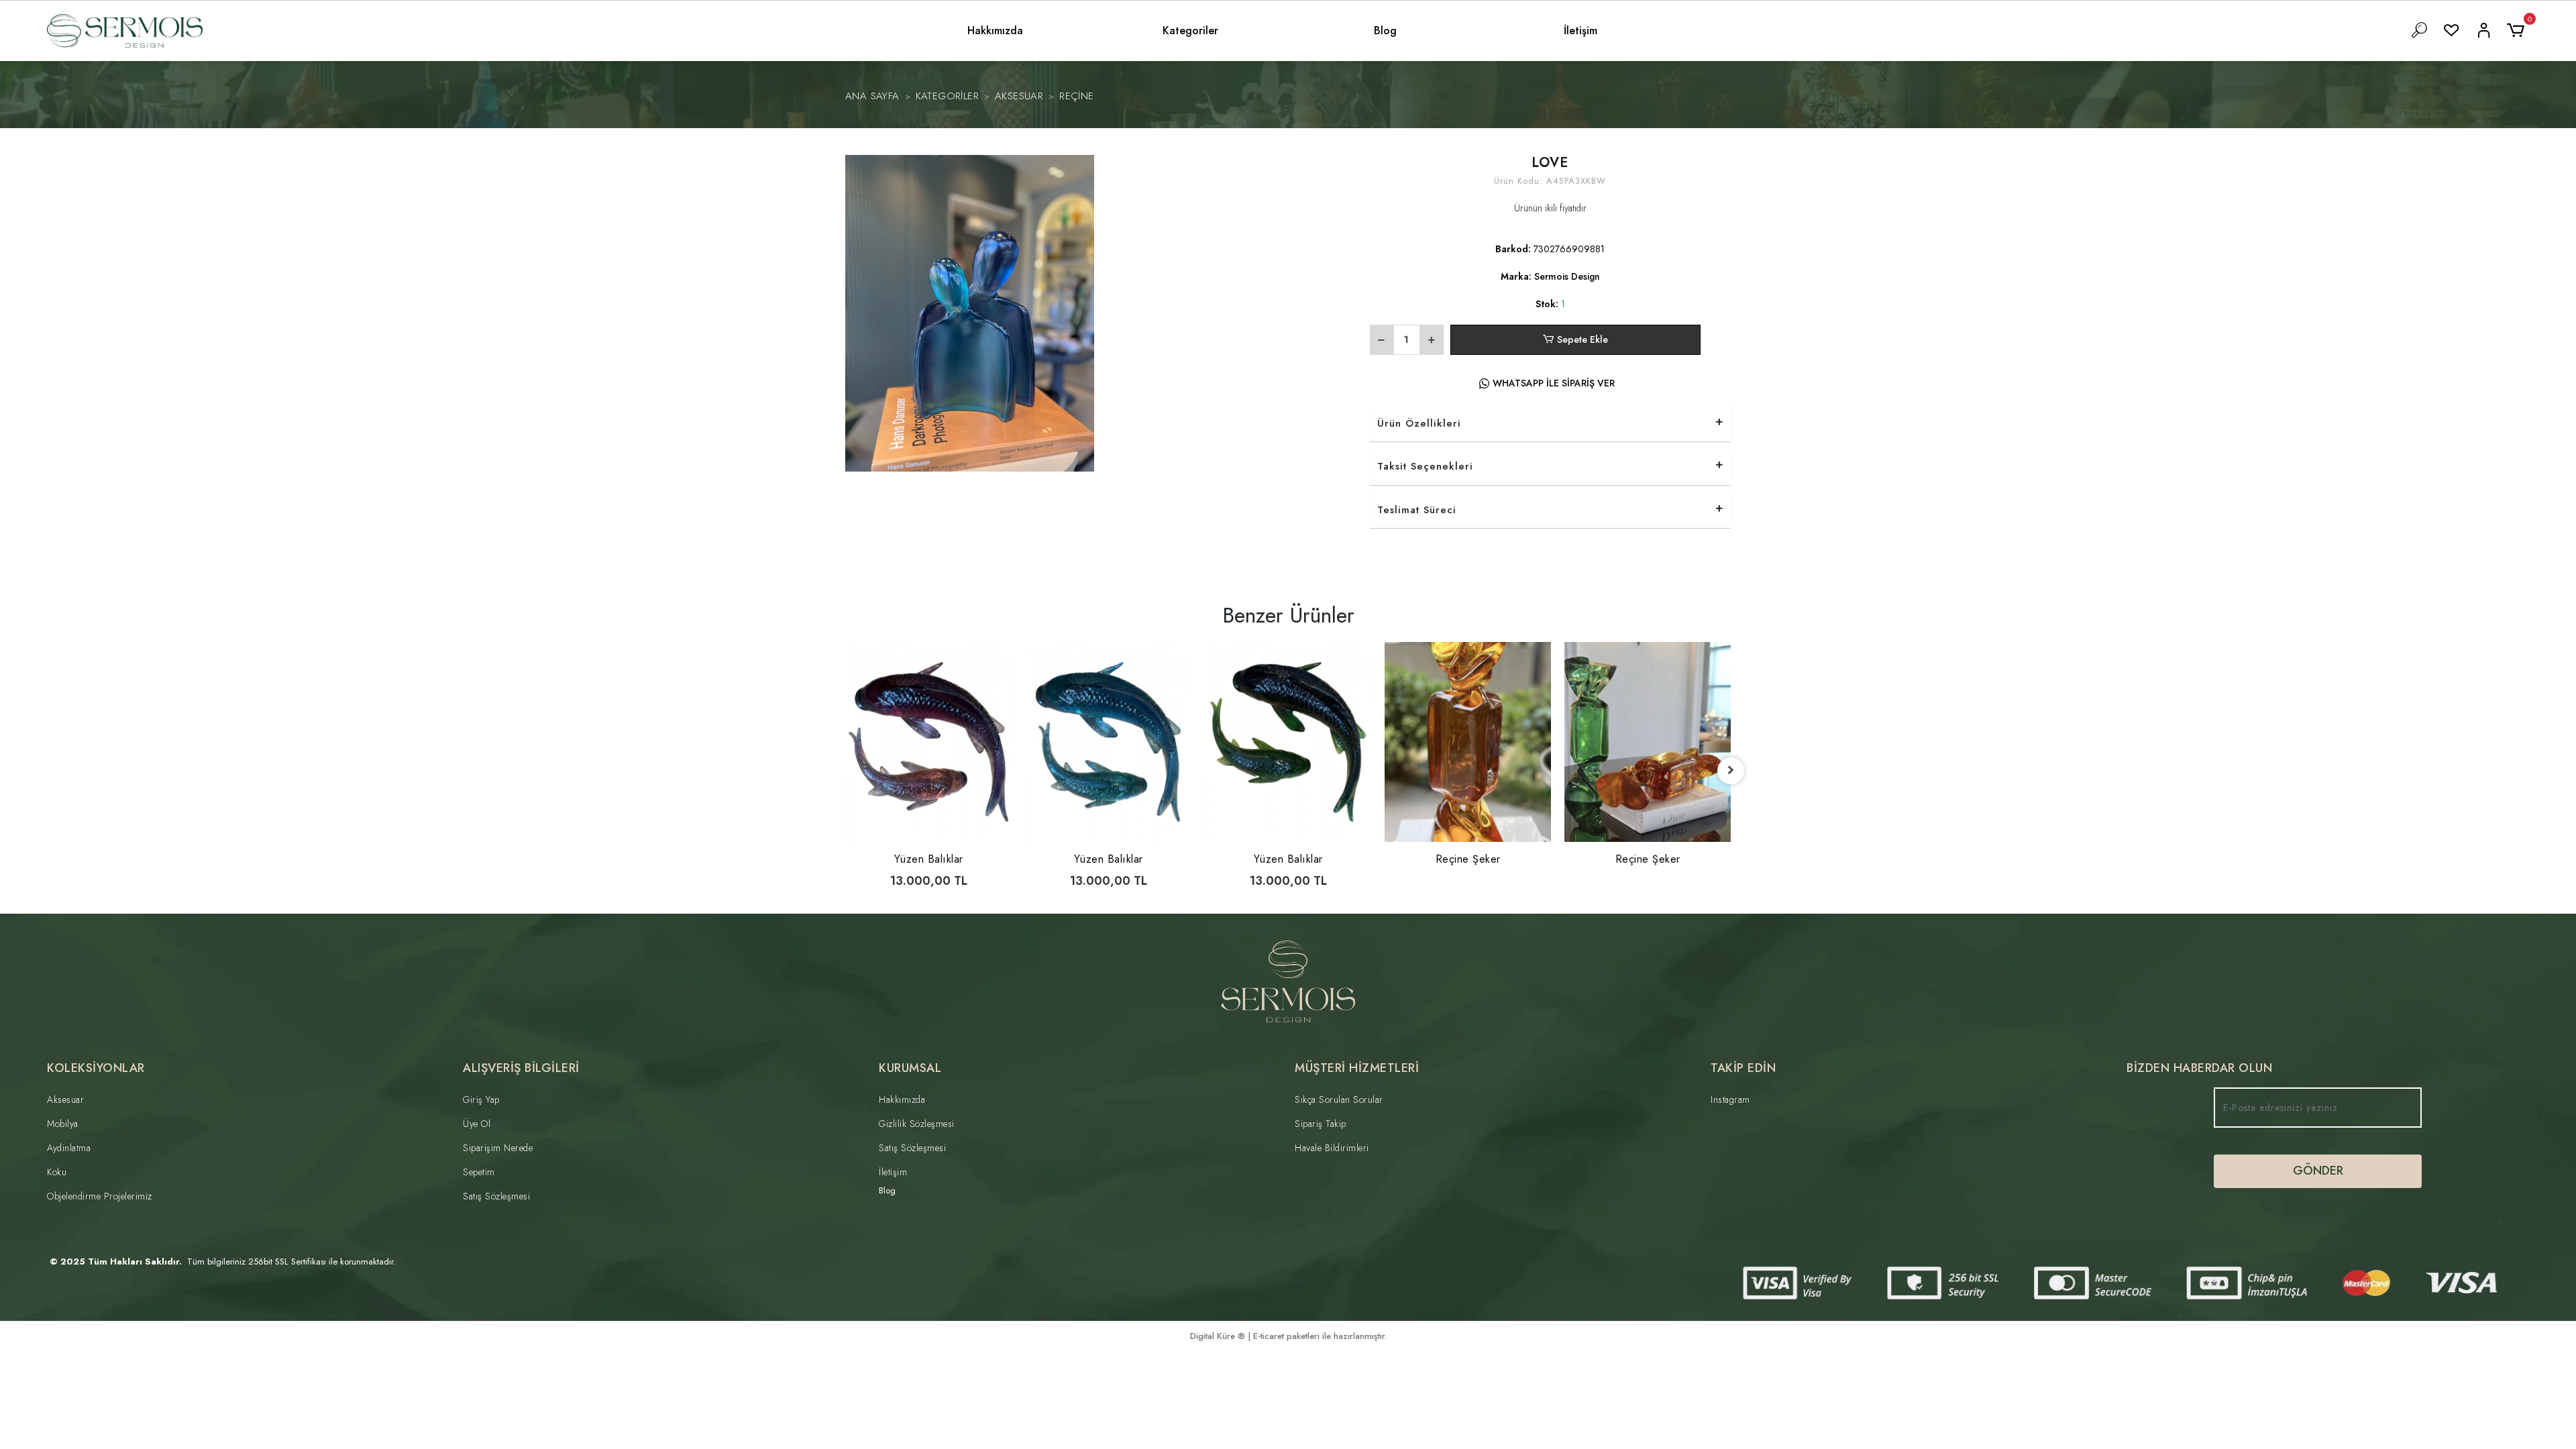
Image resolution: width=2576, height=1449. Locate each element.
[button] (2518, 31)
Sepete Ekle (1582, 339)
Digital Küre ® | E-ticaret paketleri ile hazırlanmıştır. (1288, 1336)
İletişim (1580, 31)
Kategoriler (1190, 31)
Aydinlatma (69, 1148)
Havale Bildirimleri (1332, 1148)
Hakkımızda (995, 31)
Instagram (1730, 1099)
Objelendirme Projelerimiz (100, 1196)
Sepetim (479, 1172)
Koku (57, 1172)
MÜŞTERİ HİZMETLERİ (1357, 1068)
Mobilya (63, 1124)
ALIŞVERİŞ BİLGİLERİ (521, 1068)
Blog (1385, 31)
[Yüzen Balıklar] (928, 742)
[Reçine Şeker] (1468, 742)
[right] (1731, 771)
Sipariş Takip (1321, 1124)
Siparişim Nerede (498, 1148)
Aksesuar (65, 1099)
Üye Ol (477, 1124)
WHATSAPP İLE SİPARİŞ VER (1554, 383)
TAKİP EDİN (1743, 1068)
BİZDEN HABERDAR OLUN (2199, 1068)
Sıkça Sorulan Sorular (1339, 1099)
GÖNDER (2318, 1171)
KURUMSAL (910, 1068)
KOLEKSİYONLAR (96, 1068)
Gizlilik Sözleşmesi (917, 1124)
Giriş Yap (481, 1099)
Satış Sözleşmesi (496, 1196)
